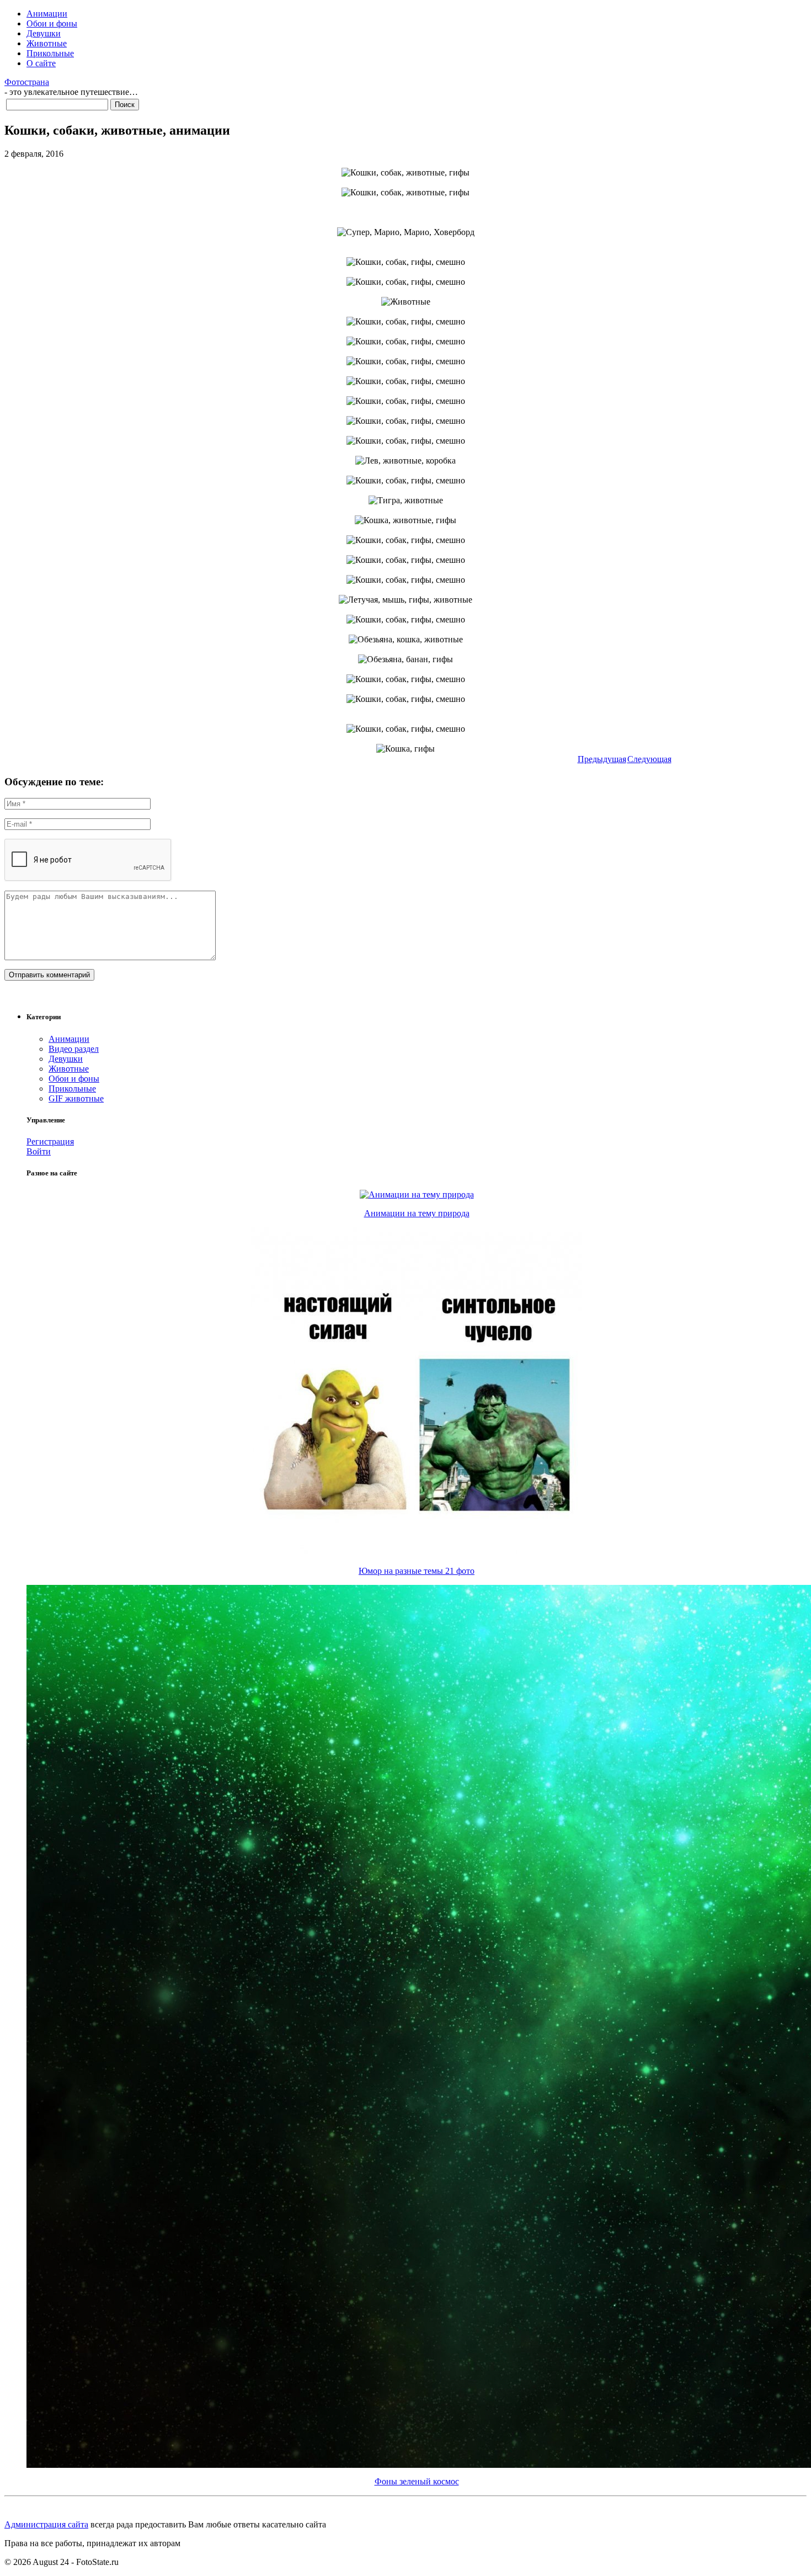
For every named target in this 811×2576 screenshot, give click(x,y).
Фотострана (27, 82)
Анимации (47, 14)
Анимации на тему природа (417, 1213)
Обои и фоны (52, 23)
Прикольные (50, 53)
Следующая (649, 759)
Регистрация (50, 1141)
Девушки (44, 33)
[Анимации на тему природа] (417, 1194)
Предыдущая (602, 759)
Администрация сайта (46, 2524)
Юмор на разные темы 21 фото (417, 1571)
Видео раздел (74, 1049)
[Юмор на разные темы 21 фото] (417, 1554)
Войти (39, 1151)
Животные (47, 43)
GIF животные (76, 1098)
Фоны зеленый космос (417, 2481)
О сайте (41, 63)
